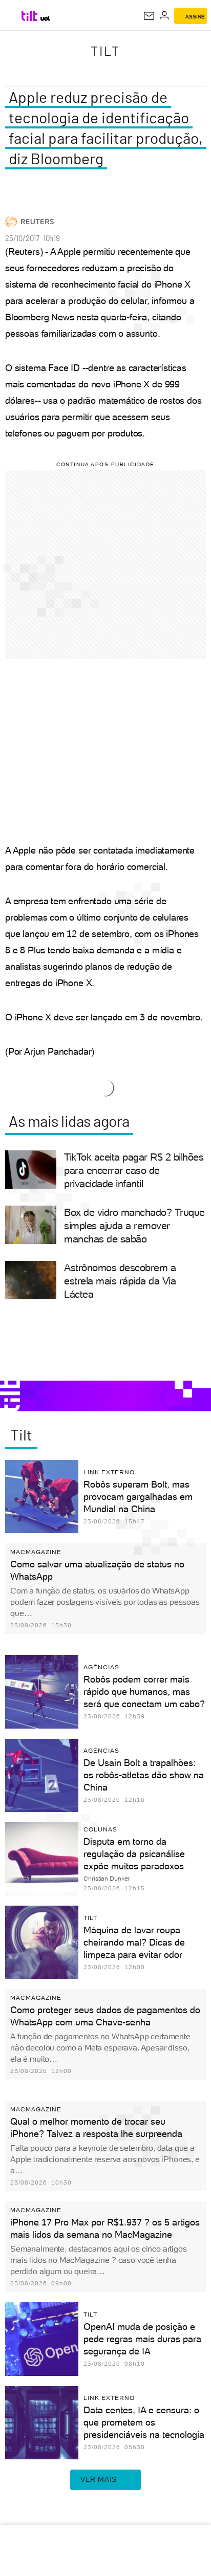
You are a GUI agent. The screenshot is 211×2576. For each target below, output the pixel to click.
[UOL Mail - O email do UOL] (149, 16)
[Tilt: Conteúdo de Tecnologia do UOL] (30, 16)
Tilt (105, 51)
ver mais (99, 2479)
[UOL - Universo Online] (45, 18)
